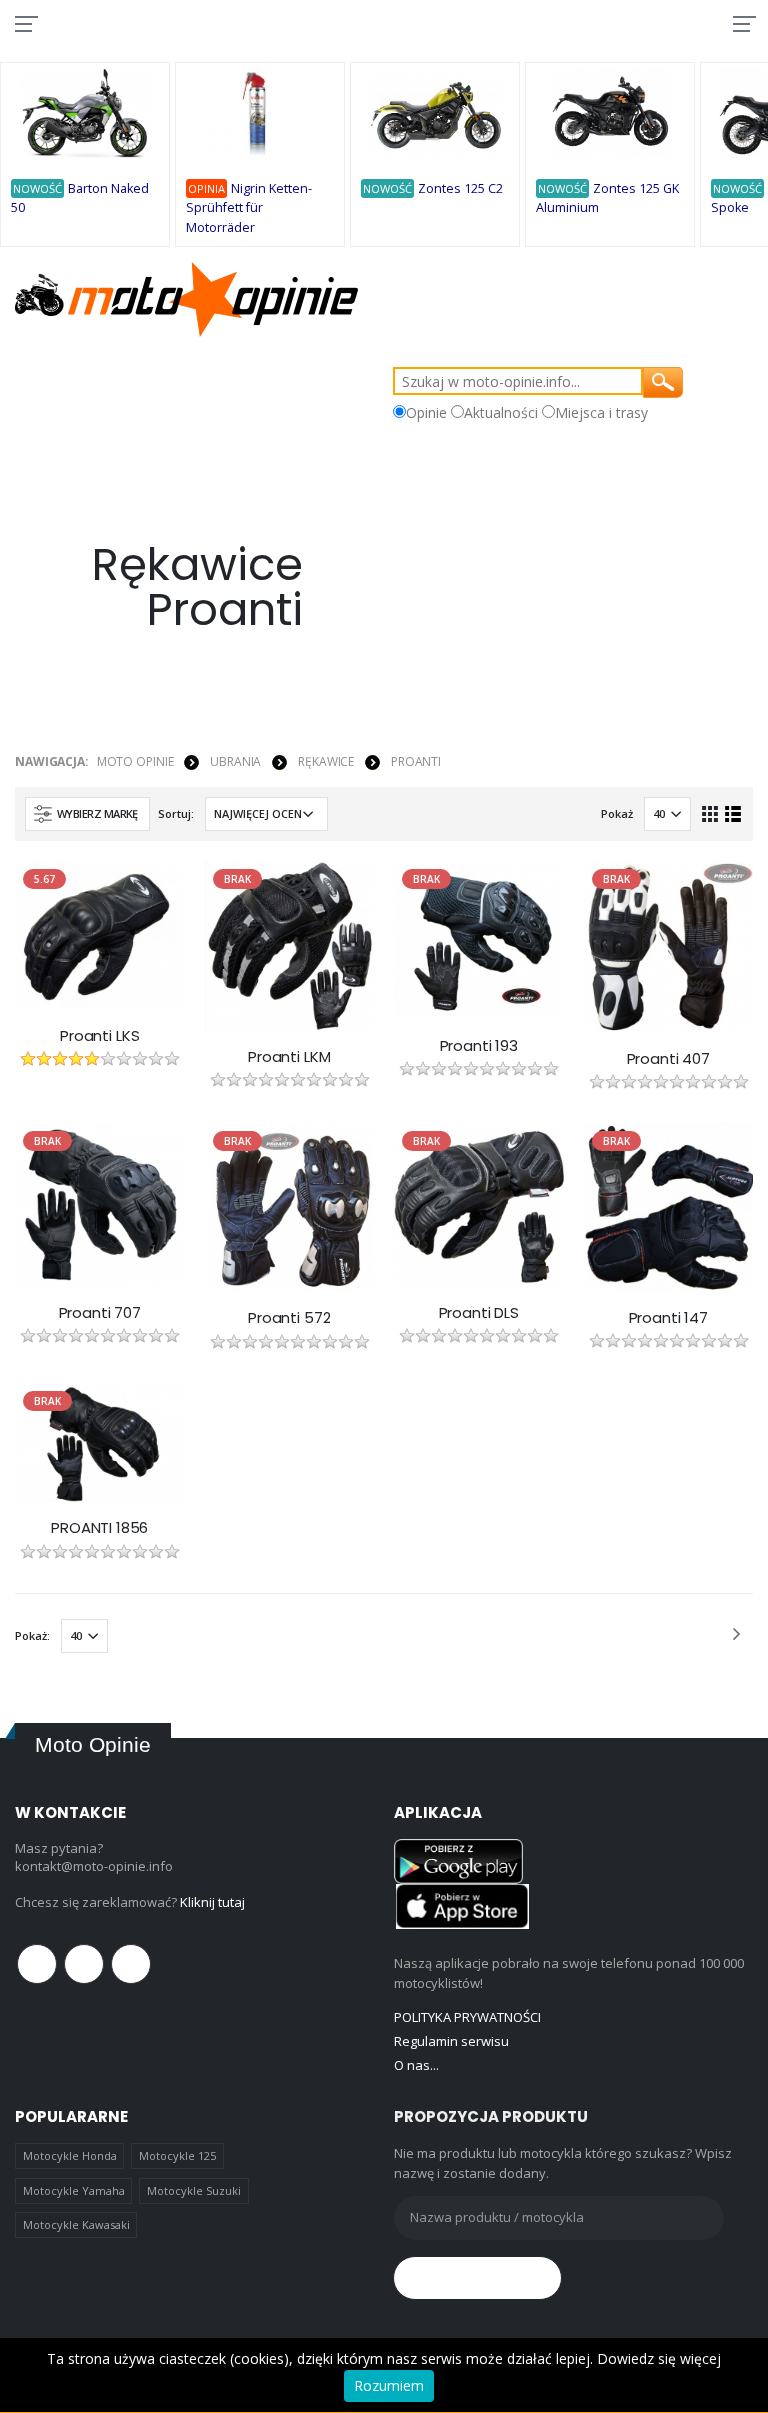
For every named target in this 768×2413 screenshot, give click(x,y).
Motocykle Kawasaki (76, 2224)
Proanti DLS (479, 1313)
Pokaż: (32, 1635)
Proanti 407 (668, 1059)
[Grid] (710, 813)
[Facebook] (37, 1964)
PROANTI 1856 (99, 1528)
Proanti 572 (289, 1318)
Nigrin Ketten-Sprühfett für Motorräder (249, 208)
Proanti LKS (99, 1036)
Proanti (416, 761)
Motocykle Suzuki (194, 2190)
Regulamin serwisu (451, 2041)
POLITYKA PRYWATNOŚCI (467, 2017)
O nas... (416, 2065)
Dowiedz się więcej (659, 2358)
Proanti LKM (289, 1057)
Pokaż (617, 813)
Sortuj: (176, 813)
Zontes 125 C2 (460, 188)
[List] (733, 813)
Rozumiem (389, 2385)
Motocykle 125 (177, 2155)
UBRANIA (235, 761)
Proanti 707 (100, 1313)
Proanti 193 (479, 1046)
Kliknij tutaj (212, 1902)
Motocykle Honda (70, 2155)
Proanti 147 (668, 1318)
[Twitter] (84, 1964)
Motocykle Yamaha (74, 2190)
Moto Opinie (135, 761)
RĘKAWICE (326, 761)
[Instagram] (131, 1964)
